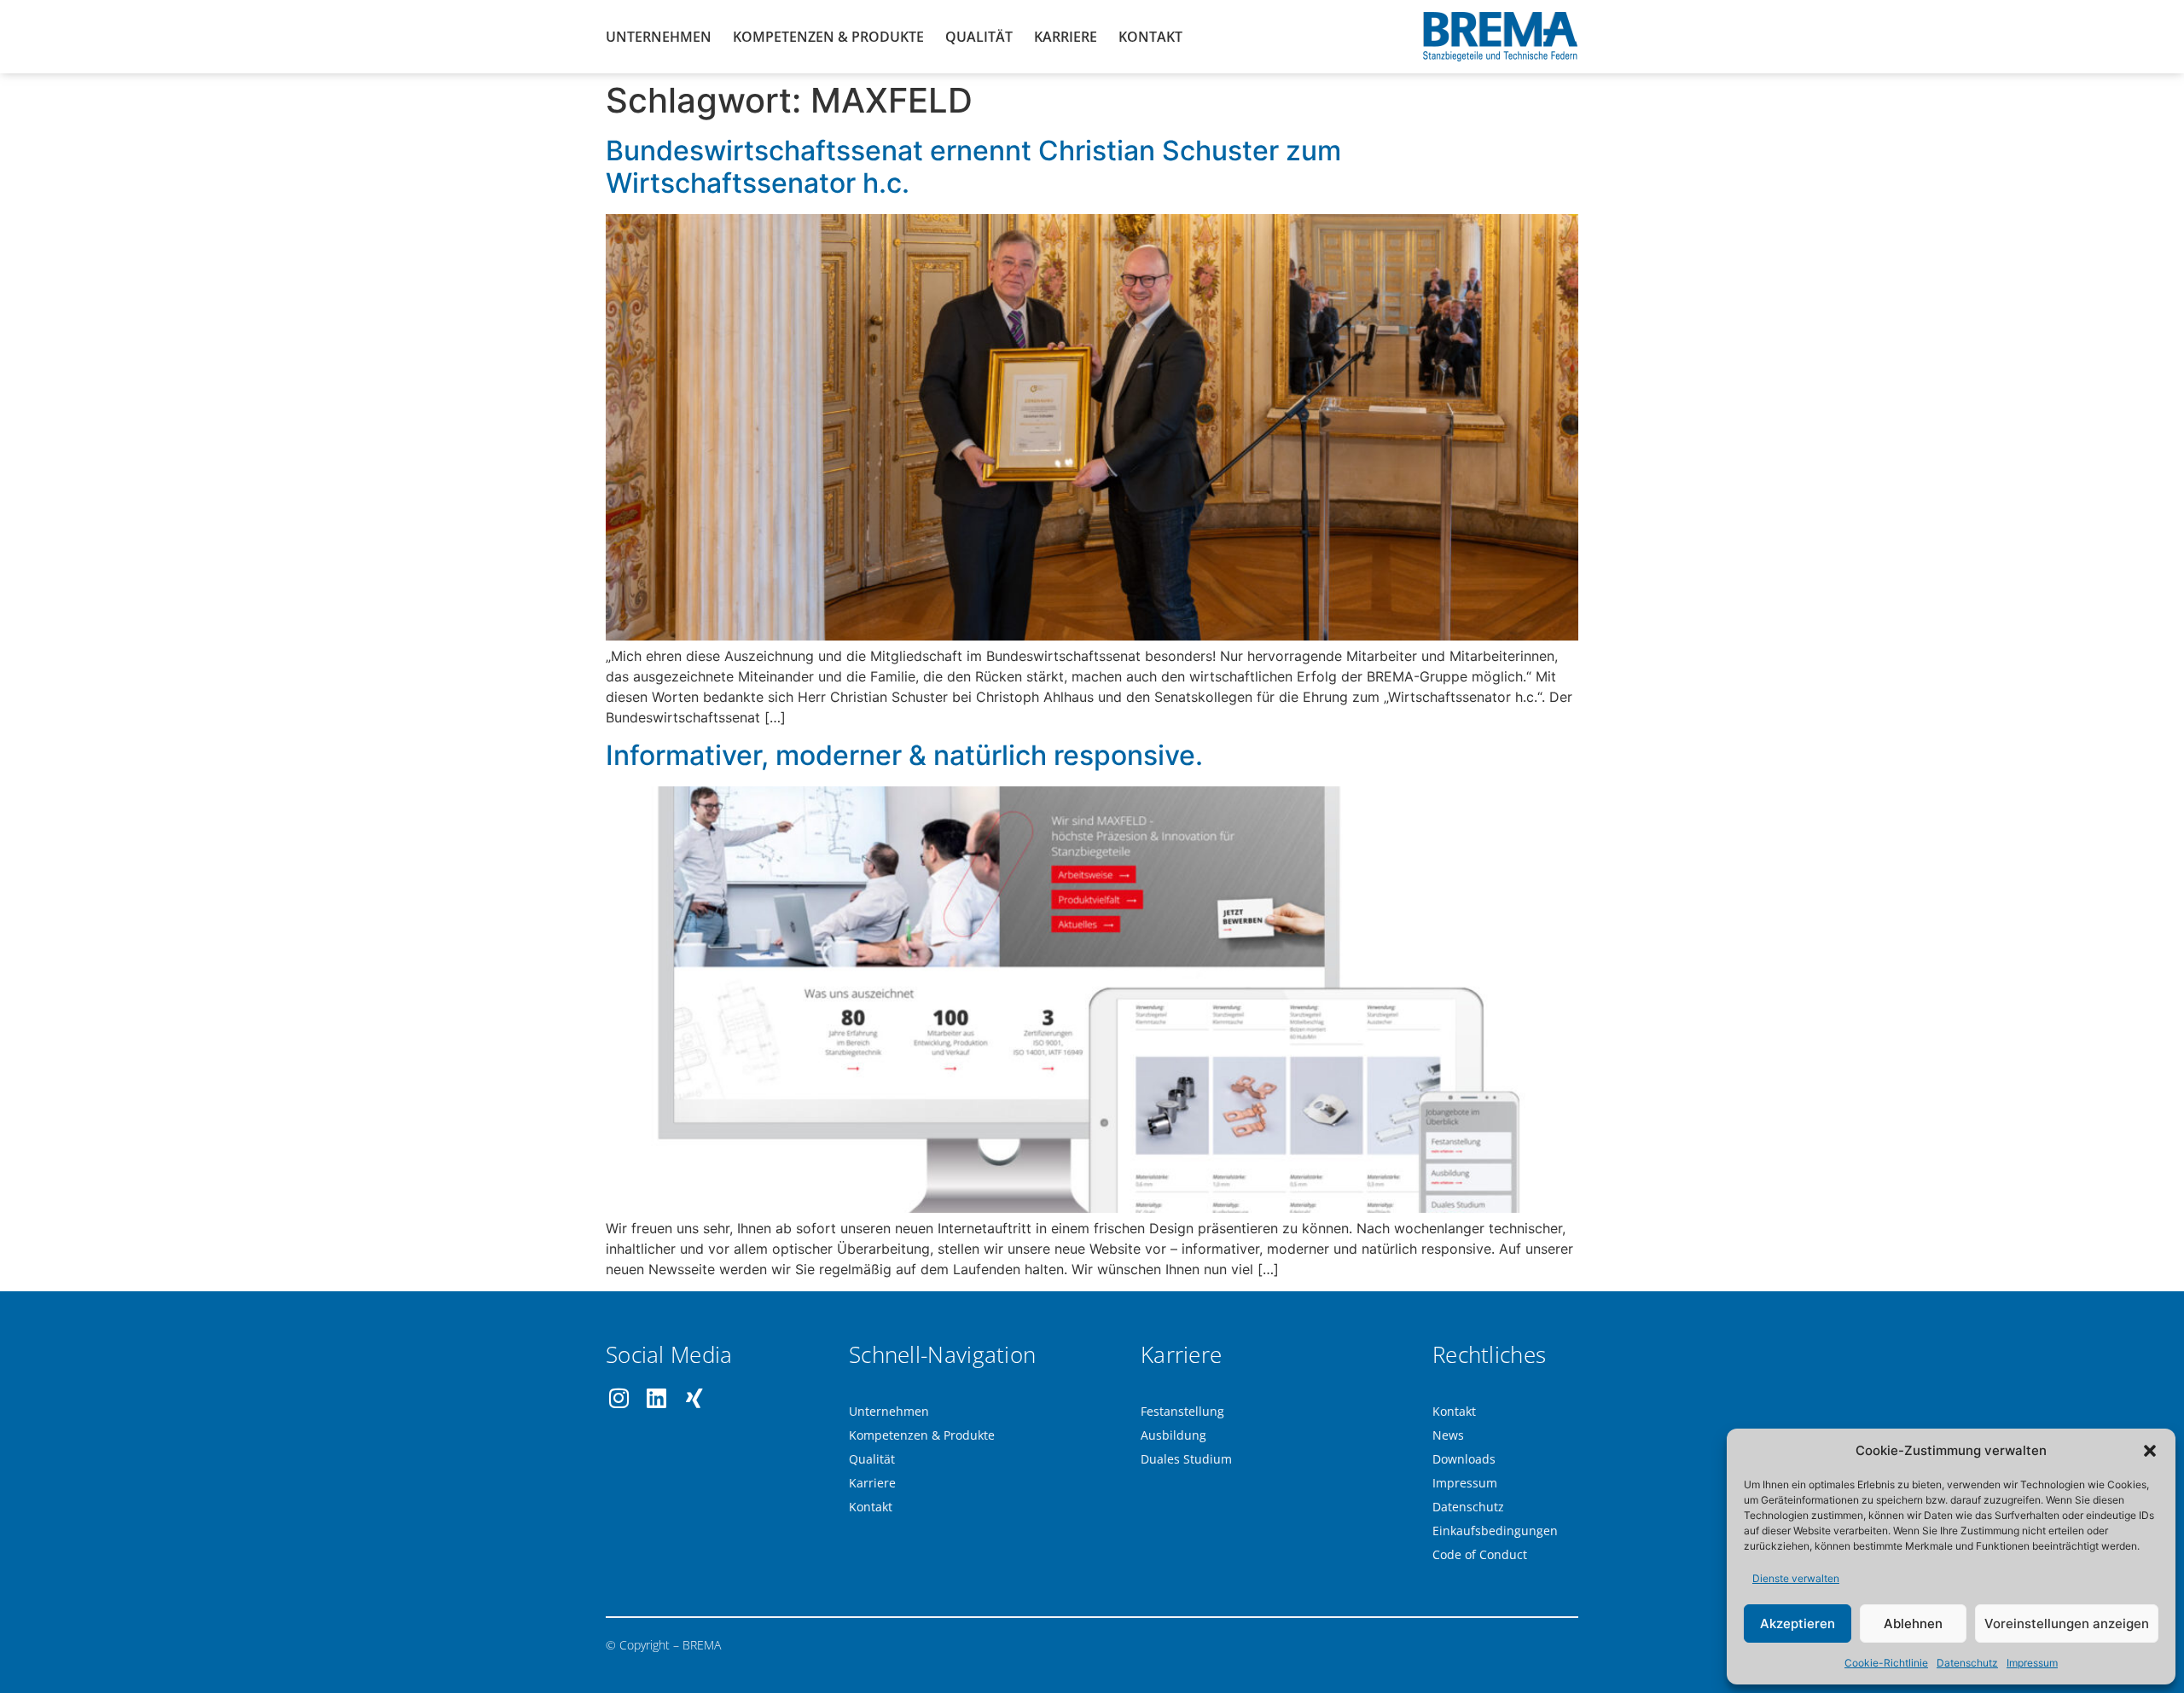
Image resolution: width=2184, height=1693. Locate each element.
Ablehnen (1913, 1623)
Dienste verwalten (1796, 1578)
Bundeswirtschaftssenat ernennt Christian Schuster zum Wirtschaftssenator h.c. (973, 167)
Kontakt (1150, 37)
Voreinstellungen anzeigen (2067, 1623)
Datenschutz (1967, 1663)
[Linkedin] (656, 1397)
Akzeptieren (1798, 1623)
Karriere (1066, 37)
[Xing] (694, 1397)
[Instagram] (619, 1397)
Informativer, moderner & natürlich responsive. (904, 755)
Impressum (2032, 1663)
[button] (2150, 1451)
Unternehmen (659, 37)
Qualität (979, 37)
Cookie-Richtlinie (1886, 1663)
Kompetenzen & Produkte (828, 37)
